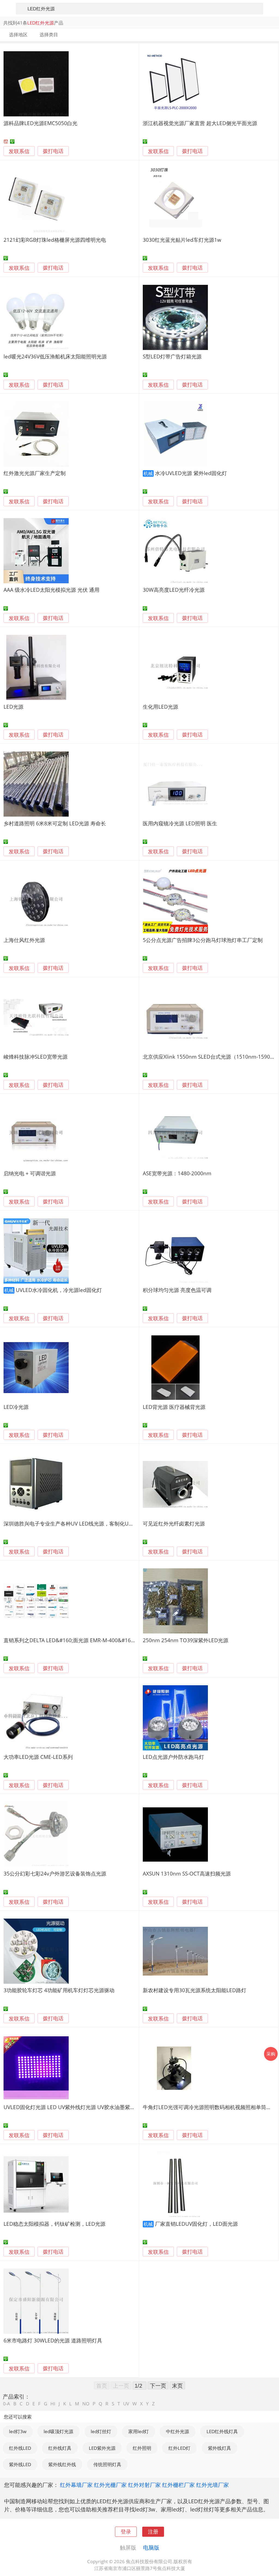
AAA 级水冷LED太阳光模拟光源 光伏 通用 (51, 590)
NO (86, 2404)
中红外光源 (178, 2431)
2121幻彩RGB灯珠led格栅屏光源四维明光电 (55, 240)
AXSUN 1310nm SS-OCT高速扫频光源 (187, 1873)
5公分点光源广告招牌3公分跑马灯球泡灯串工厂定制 (203, 940)
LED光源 (13, 707)
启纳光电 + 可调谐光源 (30, 1173)
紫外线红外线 (62, 2464)
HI (53, 2404)
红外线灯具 (60, 2448)
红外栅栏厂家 (178, 2485)
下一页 (158, 2385)
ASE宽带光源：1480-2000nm (177, 1173)
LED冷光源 (16, 1407)
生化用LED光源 (160, 707)
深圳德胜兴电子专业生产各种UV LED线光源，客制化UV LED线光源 (81, 1523)
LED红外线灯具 (222, 2431)
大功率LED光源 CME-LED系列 (38, 1757)
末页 (177, 2385)
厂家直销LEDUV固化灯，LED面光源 (196, 2224)
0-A (7, 2404)
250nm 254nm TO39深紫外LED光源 (186, 1640)
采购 (271, 2054)
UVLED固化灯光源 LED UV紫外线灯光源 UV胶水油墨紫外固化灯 (77, 2107)
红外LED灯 (179, 2448)
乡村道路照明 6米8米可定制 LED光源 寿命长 (55, 823)
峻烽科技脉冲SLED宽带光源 (36, 1057)
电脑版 (151, 2547)
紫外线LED (20, 2464)
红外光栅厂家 (110, 2485)
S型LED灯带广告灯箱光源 (172, 356)
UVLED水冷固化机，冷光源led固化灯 (59, 1290)
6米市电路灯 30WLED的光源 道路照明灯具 (53, 2340)
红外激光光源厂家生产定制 (35, 473)
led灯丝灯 (101, 2431)
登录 (126, 2531)
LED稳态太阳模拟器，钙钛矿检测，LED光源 (54, 2224)
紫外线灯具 (219, 2448)
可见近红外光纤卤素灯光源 (174, 1523)
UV (126, 2404)
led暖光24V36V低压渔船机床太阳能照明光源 (55, 356)
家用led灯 (139, 2431)
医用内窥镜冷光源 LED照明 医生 (180, 823)
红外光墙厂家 (213, 2485)
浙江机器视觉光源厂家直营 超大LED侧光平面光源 (200, 123)
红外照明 (142, 2448)
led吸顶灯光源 (58, 2431)
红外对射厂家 (144, 2485)
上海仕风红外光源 (24, 940)
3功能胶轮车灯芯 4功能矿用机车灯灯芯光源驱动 (59, 1990)
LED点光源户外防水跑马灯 (173, 1757)
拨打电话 (53, 151)
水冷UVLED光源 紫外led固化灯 (191, 473)
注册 (153, 2531)
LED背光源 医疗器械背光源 (174, 1407)
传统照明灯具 (107, 2464)
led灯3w (18, 2431)
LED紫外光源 (102, 2448)
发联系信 (19, 151)
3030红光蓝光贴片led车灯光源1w (182, 240)
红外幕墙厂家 (76, 2485)
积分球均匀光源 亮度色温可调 (177, 1290)
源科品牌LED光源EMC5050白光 (40, 123)
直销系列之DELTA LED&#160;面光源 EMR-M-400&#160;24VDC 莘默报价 (88, 1640)
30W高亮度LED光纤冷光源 (174, 590)
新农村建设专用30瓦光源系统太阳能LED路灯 (195, 1990)
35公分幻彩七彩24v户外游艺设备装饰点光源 (55, 1873)
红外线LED (20, 2448)
